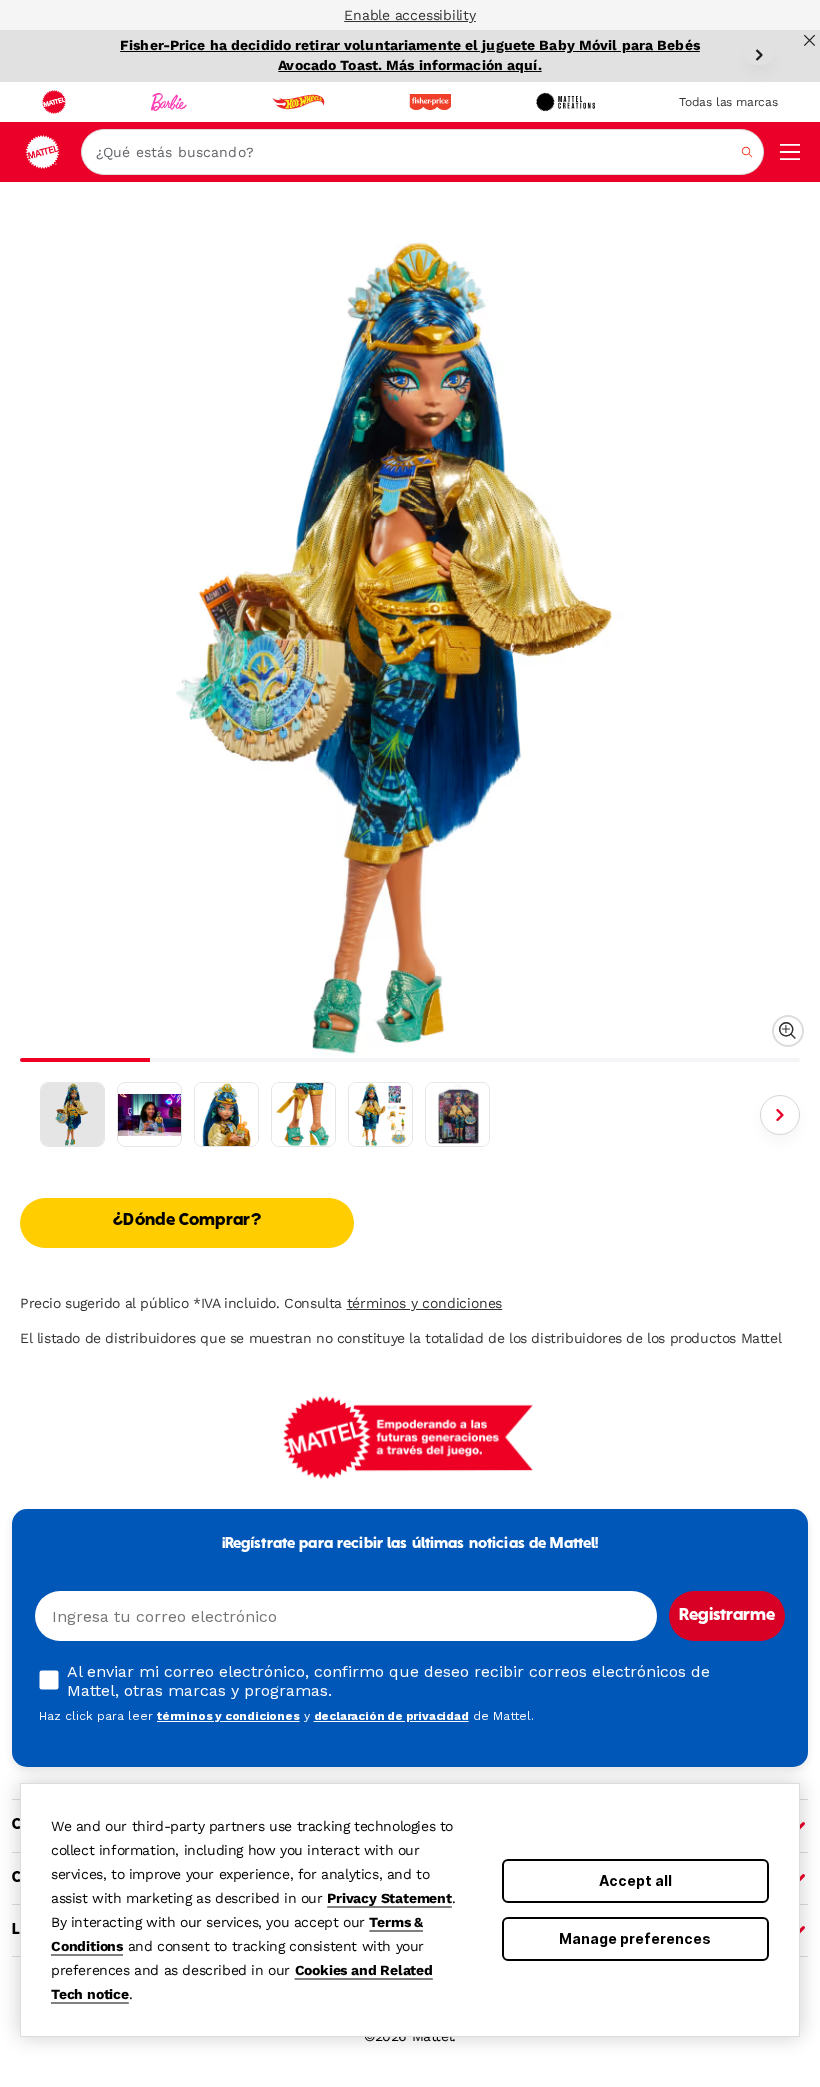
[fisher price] (430, 102)
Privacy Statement (389, 1898)
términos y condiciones (425, 1303)
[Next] (759, 55)
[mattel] (54, 102)
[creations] (565, 102)
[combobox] (422, 152)
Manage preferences (635, 1938)
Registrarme (727, 1616)
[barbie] (169, 102)
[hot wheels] (298, 102)
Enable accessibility (410, 15)
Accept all (635, 1880)
